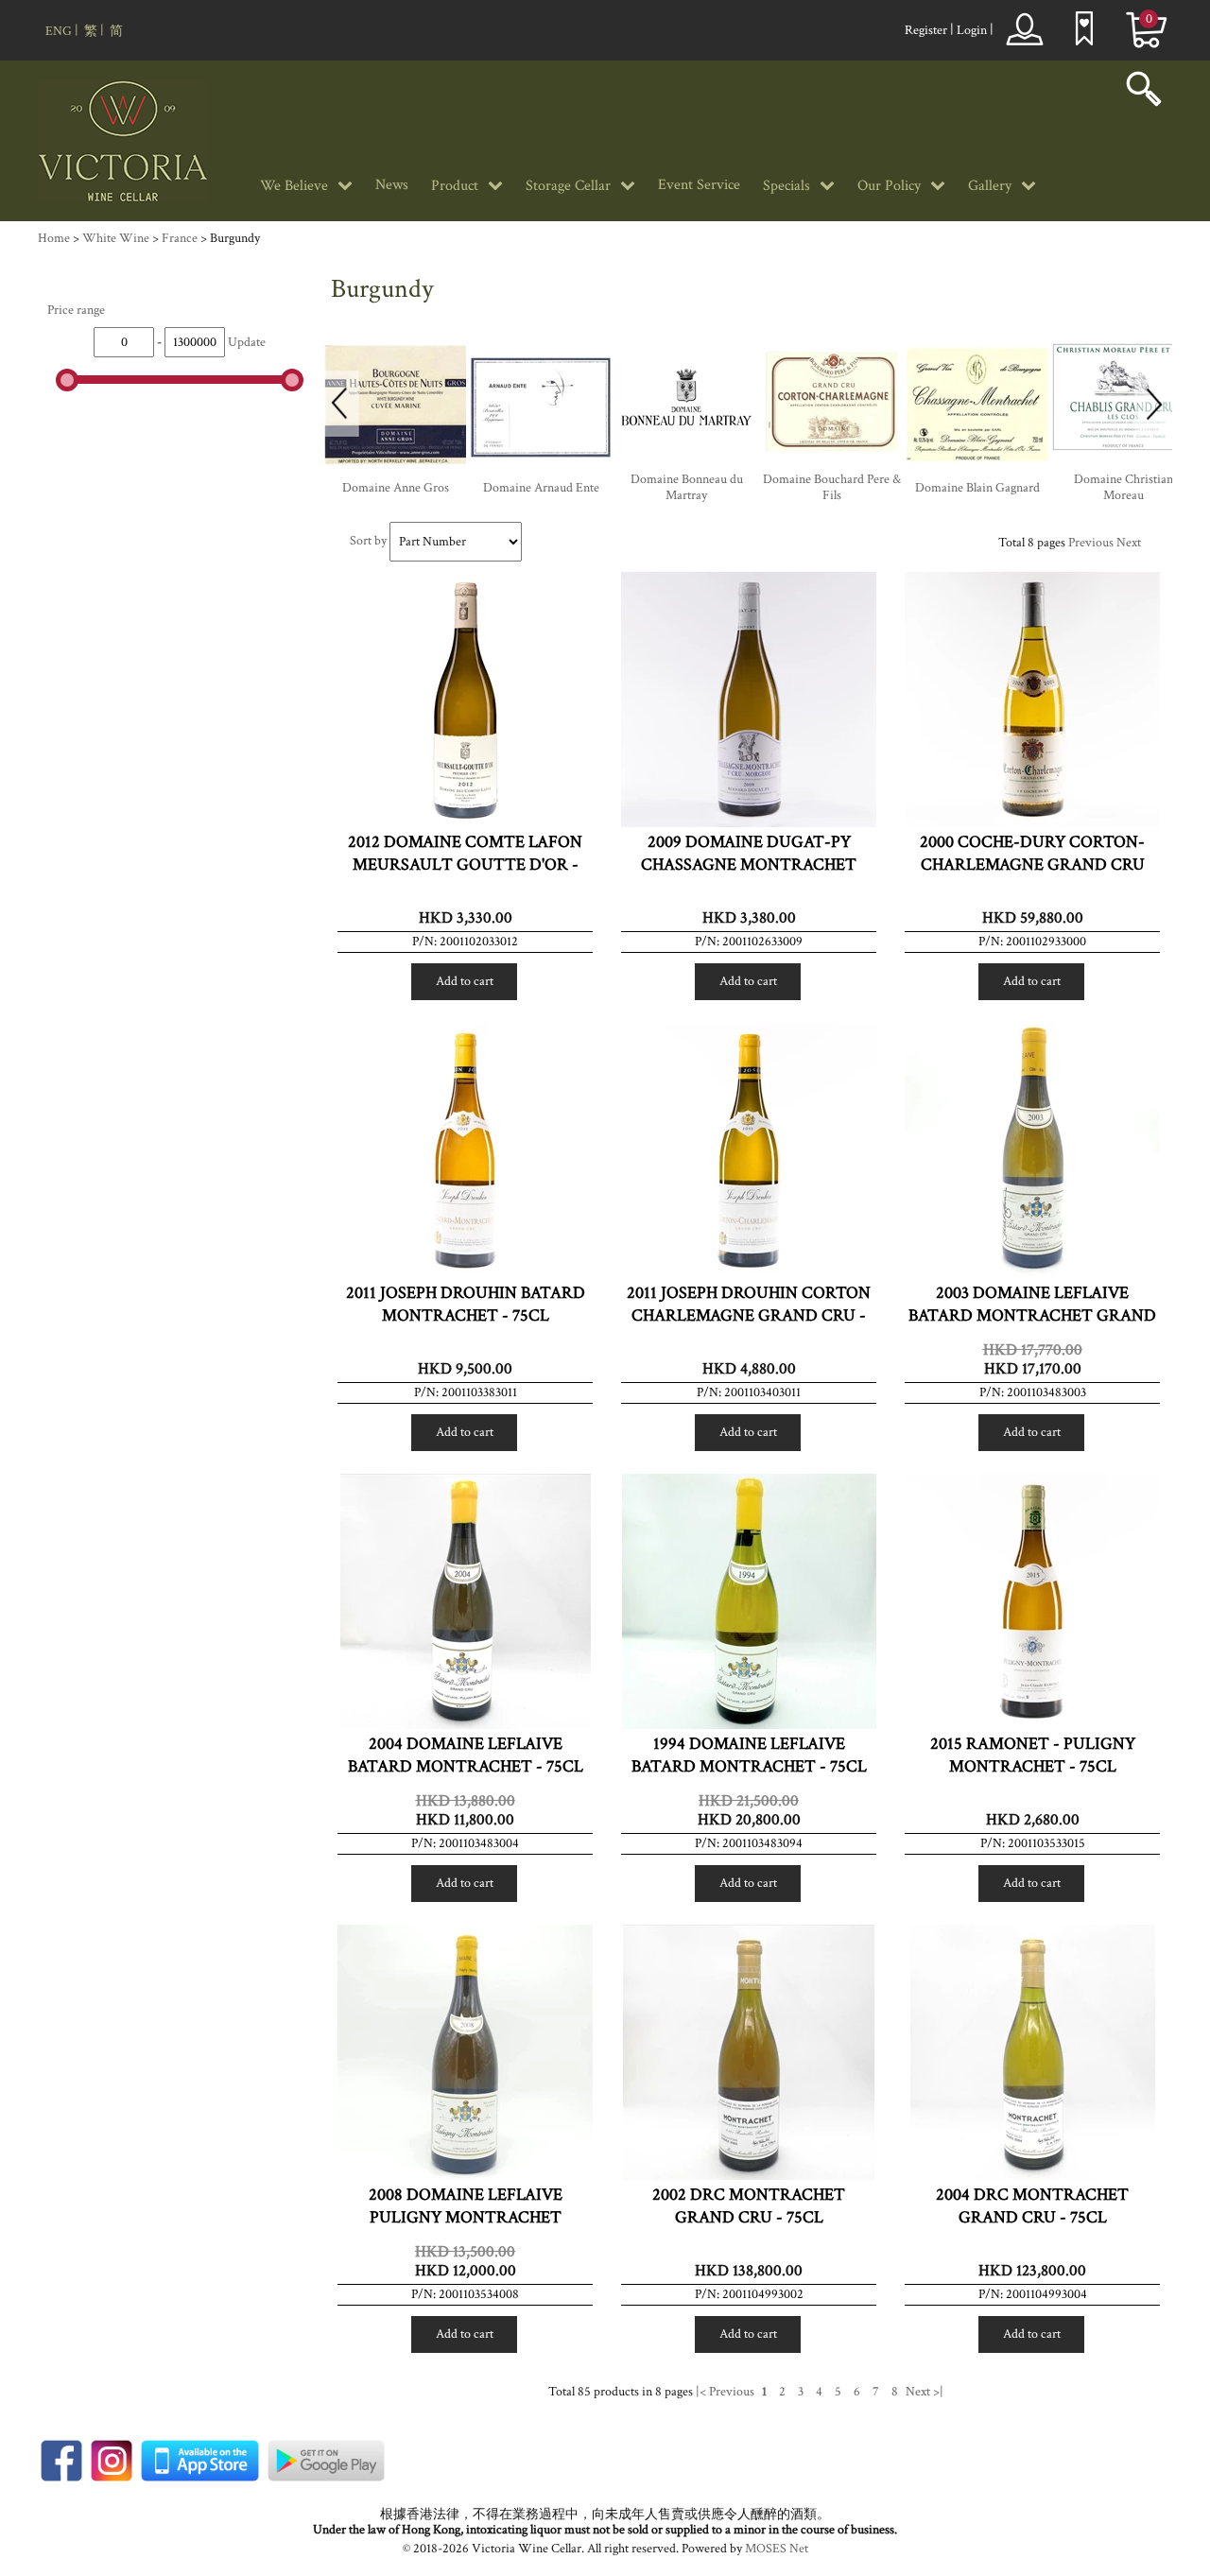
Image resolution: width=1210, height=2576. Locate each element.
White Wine (116, 238)
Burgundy (235, 238)
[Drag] (67, 380)
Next (1129, 543)
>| (938, 2392)
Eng (59, 31)
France (180, 238)
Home (54, 238)
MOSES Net (777, 2549)
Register (926, 30)
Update (247, 342)
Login (972, 30)
